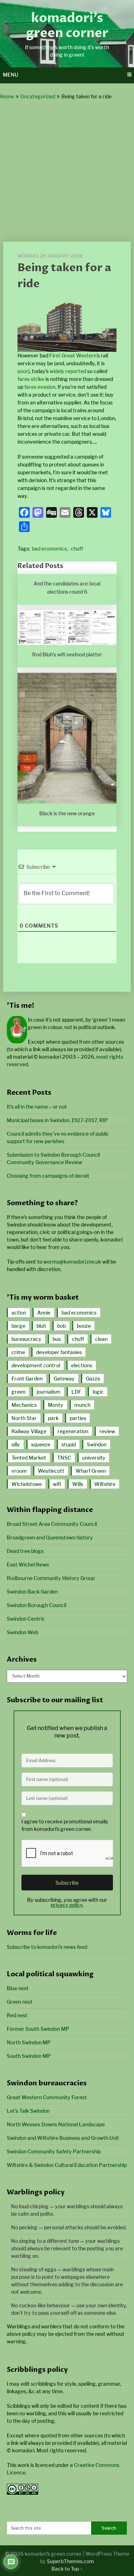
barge (18, 1326)
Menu (11, 75)
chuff (77, 549)
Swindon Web (23, 1632)
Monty (56, 1405)
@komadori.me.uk (72, 1262)
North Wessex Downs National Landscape (56, 2124)
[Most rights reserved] (23, 2493)
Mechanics (24, 1405)
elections (82, 1365)
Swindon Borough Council (36, 1605)
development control (36, 1365)
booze (84, 1326)
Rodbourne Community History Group (51, 1578)
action (19, 1313)
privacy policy (67, 1905)
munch (82, 1405)
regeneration (73, 1431)
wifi (57, 1484)
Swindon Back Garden (32, 1592)
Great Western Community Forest (47, 2097)
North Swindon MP (29, 2042)
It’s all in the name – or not (37, 1107)
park (53, 1418)
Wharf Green (91, 1471)
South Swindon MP (29, 2056)
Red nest (17, 2015)
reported (76, 371)
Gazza (93, 1379)
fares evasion (40, 387)
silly (16, 1444)
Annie (44, 1313)
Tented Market (29, 1458)
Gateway (64, 1379)
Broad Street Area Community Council (52, 1524)
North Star (24, 1418)
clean (101, 1339)
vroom (19, 1471)
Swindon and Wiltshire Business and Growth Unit (63, 2138)
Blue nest (18, 1988)
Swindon (97, 1444)
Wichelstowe (27, 1484)
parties (78, 1418)
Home (7, 96)
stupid (69, 1444)
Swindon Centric (26, 1619)
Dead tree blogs (25, 1551)
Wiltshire (105, 1484)
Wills (78, 1484)
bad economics (49, 549)
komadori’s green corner (67, 26)
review (107, 1431)
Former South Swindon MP (38, 2029)
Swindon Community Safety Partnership (54, 2151)
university (94, 1458)
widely (57, 371)
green (18, 1392)
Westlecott (51, 1471)
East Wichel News (28, 1565)
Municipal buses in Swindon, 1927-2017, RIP (57, 1120)
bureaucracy (26, 1339)
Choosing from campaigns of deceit (48, 1176)
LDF (76, 1392)
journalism (48, 1392)
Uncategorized (38, 96)
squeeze (41, 1444)
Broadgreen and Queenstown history (50, 1537)
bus (57, 1339)
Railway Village (29, 1431)
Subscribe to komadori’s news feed (47, 1947)
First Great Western (73, 355)
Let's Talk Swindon (28, 2111)
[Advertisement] (67, 171)
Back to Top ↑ (67, 2569)
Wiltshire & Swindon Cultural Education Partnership (67, 2165)
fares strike (31, 379)
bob (61, 1326)
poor (23, 371)
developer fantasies (59, 1352)
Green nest (20, 2002)
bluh (41, 1326)
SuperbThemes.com (70, 2561)
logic (98, 1392)
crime (18, 1352)
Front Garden (27, 1379)
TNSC (64, 1458)
